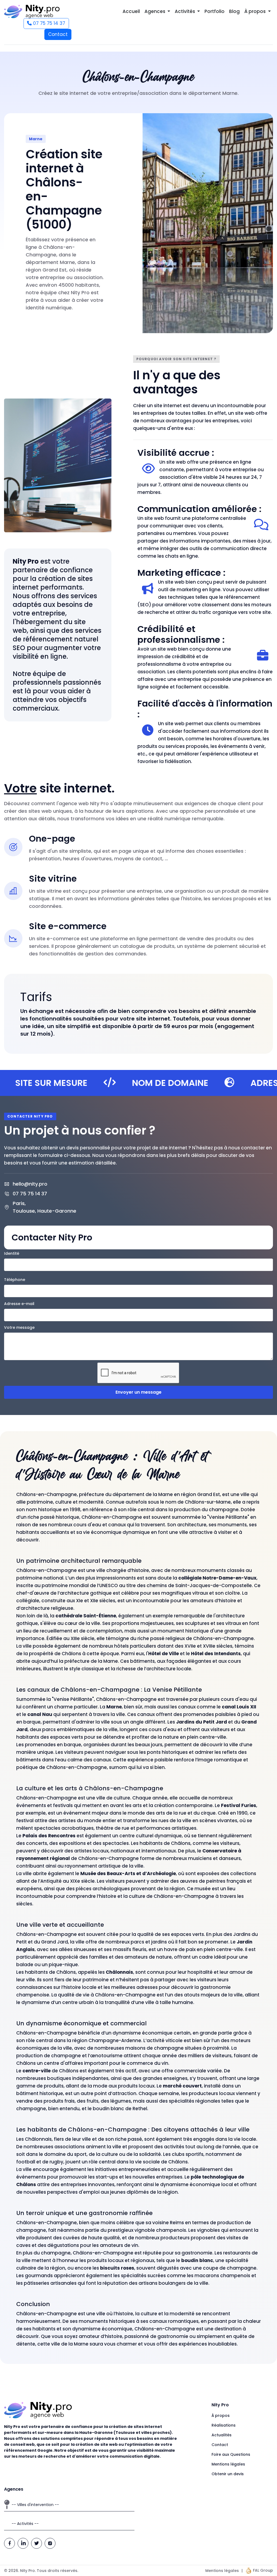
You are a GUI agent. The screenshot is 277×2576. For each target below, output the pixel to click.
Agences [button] (155, 11)
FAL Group (262, 2570)
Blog (234, 11)
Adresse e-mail (19, 1304)
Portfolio (215, 11)
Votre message (19, 1327)
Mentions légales (228, 2464)
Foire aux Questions (231, 2454)
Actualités (222, 2435)
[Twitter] (37, 2543)
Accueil (131, 11)
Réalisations (224, 2425)
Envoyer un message (138, 1392)
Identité (12, 1253)
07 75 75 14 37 (48, 23)
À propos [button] (255, 11)
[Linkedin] (23, 2543)
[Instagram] (50, 2543)
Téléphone (15, 1280)
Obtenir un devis (228, 2474)
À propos (221, 2416)
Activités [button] (185, 11)
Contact (58, 34)
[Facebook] (9, 2543)
